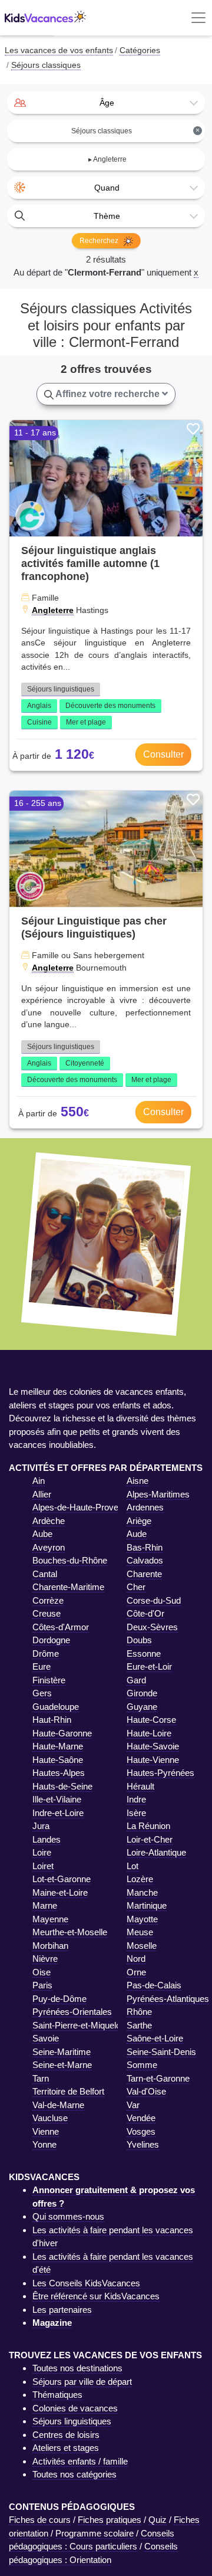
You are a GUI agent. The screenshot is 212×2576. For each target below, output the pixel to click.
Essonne (144, 1654)
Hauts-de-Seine (62, 1786)
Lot (132, 1866)
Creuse (47, 1613)
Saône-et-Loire (155, 2038)
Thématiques (57, 2395)
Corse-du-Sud (154, 1600)
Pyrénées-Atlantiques (168, 1999)
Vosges (141, 2131)
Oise (42, 1972)
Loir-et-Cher (150, 1839)
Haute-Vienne (153, 1760)
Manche (142, 1892)
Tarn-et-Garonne (158, 2078)
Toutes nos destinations (77, 2368)
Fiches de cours (40, 2520)
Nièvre (45, 1959)
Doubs (139, 1640)
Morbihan (50, 1946)
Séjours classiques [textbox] (135, 131)
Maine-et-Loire (60, 1892)
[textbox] (106, 103)
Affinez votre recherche (108, 394)
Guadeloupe (56, 1707)
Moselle (142, 1946)
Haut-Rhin (52, 1720)
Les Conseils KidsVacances (86, 2283)
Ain (39, 1481)
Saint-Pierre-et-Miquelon (79, 2025)
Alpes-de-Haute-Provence (82, 1507)
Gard (136, 1680)
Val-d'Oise (146, 2091)
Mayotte (142, 1919)
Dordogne (51, 1640)
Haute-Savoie (153, 1746)
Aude (137, 1534)
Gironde (142, 1693)
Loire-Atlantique (156, 1852)
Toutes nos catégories (74, 2474)
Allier (42, 1494)
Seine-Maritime (62, 2052)
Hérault (140, 1786)
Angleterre (53, 610)
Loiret (43, 1866)
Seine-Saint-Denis (161, 2052)
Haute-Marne (58, 1746)
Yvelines (143, 2144)
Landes (47, 1839)
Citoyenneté (85, 1063)
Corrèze (48, 1600)
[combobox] (106, 103)
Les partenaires (62, 2310)
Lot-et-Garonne (62, 1879)
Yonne (44, 2144)
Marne (45, 1905)
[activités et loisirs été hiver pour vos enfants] (45, 18)
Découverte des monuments (110, 706)
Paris (42, 1985)
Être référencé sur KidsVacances (96, 2296)
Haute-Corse (151, 1720)
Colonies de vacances (75, 2408)
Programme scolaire (95, 2533)
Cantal (45, 1574)
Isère (136, 1813)
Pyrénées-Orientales (72, 2012)
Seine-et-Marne (62, 2065)
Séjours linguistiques (61, 689)
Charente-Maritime (68, 1587)
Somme (142, 2065)
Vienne (46, 2131)
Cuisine (39, 722)
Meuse (140, 1932)
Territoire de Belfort (68, 2091)
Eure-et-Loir (149, 1666)
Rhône (139, 2012)
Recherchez (100, 241)
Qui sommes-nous (68, 2216)
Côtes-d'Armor (61, 1627)
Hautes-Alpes (59, 1773)
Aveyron (49, 1547)
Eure (42, 1666)
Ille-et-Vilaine (57, 1799)
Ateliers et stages (66, 2448)
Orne (136, 1972)
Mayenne (50, 1919)
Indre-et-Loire (58, 1813)
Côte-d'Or (145, 1613)
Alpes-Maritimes (158, 1494)
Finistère (49, 1680)
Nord (136, 1959)
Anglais (39, 706)
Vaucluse (50, 2118)
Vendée (141, 2118)
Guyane (142, 1707)
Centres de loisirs (66, 2435)
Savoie (46, 2038)
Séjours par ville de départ (82, 2382)
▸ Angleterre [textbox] (107, 159)
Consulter (163, 754)
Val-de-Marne (58, 2105)
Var (133, 2105)
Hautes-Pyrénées (160, 1773)
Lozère (140, 1879)
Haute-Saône (58, 1760)
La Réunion (148, 1826)
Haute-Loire (149, 1733)
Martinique (147, 1905)
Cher (136, 1587)
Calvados (145, 1560)
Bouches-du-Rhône (70, 1560)
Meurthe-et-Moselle (70, 1932)
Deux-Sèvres (152, 1627)
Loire (42, 1852)
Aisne (138, 1481)
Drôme (46, 1654)
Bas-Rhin (145, 1547)
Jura (41, 1826)
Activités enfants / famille (80, 2461)
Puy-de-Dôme (59, 1999)
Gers (42, 1693)
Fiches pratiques (110, 2520)
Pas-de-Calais (154, 1985)
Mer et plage (86, 722)
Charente (144, 1574)
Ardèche (49, 1521)
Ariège (139, 1521)
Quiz (158, 2520)
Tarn (41, 2078)
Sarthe (139, 2025)
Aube (42, 1534)
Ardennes (145, 1507)
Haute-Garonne (62, 1733)
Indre (136, 1799)
